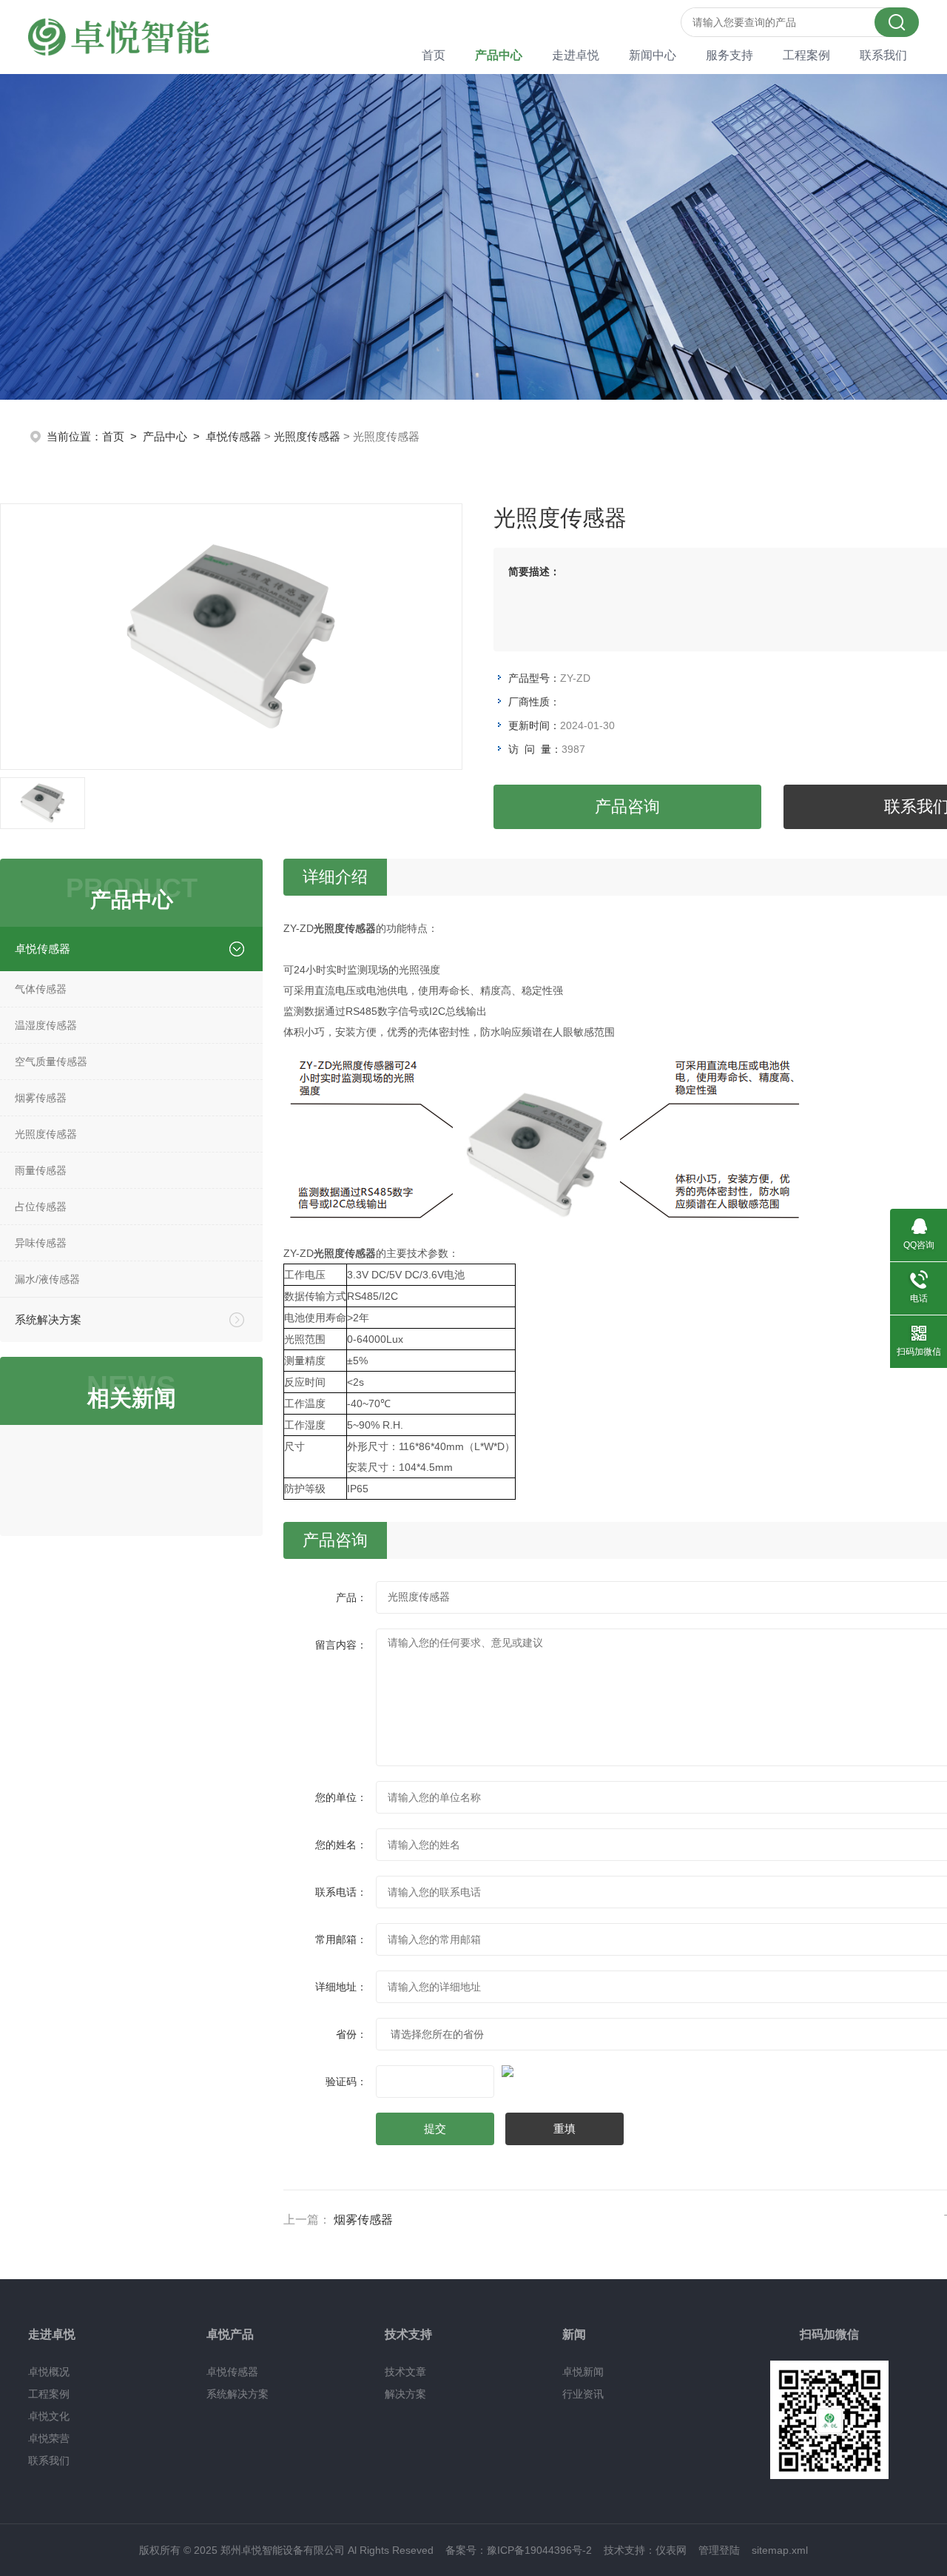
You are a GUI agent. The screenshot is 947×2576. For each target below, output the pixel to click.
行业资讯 (583, 2394)
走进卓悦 (576, 55)
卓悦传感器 (233, 436)
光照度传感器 (307, 436)
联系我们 (883, 55)
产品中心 (499, 55)
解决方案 (405, 2394)
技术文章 (405, 2372)
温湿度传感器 (46, 1025)
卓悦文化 (49, 2416)
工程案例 (806, 55)
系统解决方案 (48, 1319)
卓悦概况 (49, 2372)
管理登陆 (719, 2550)
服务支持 (729, 55)
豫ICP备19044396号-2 (539, 2550)
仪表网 (671, 2550)
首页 (434, 55)
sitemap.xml (780, 2550)
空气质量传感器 (51, 1061)
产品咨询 (627, 806)
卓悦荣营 (49, 2438)
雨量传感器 (41, 1170)
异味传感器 (41, 1243)
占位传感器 (41, 1207)
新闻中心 (653, 55)
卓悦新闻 (583, 2372)
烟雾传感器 (41, 1098)
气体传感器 (41, 989)
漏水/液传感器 (47, 1279)
